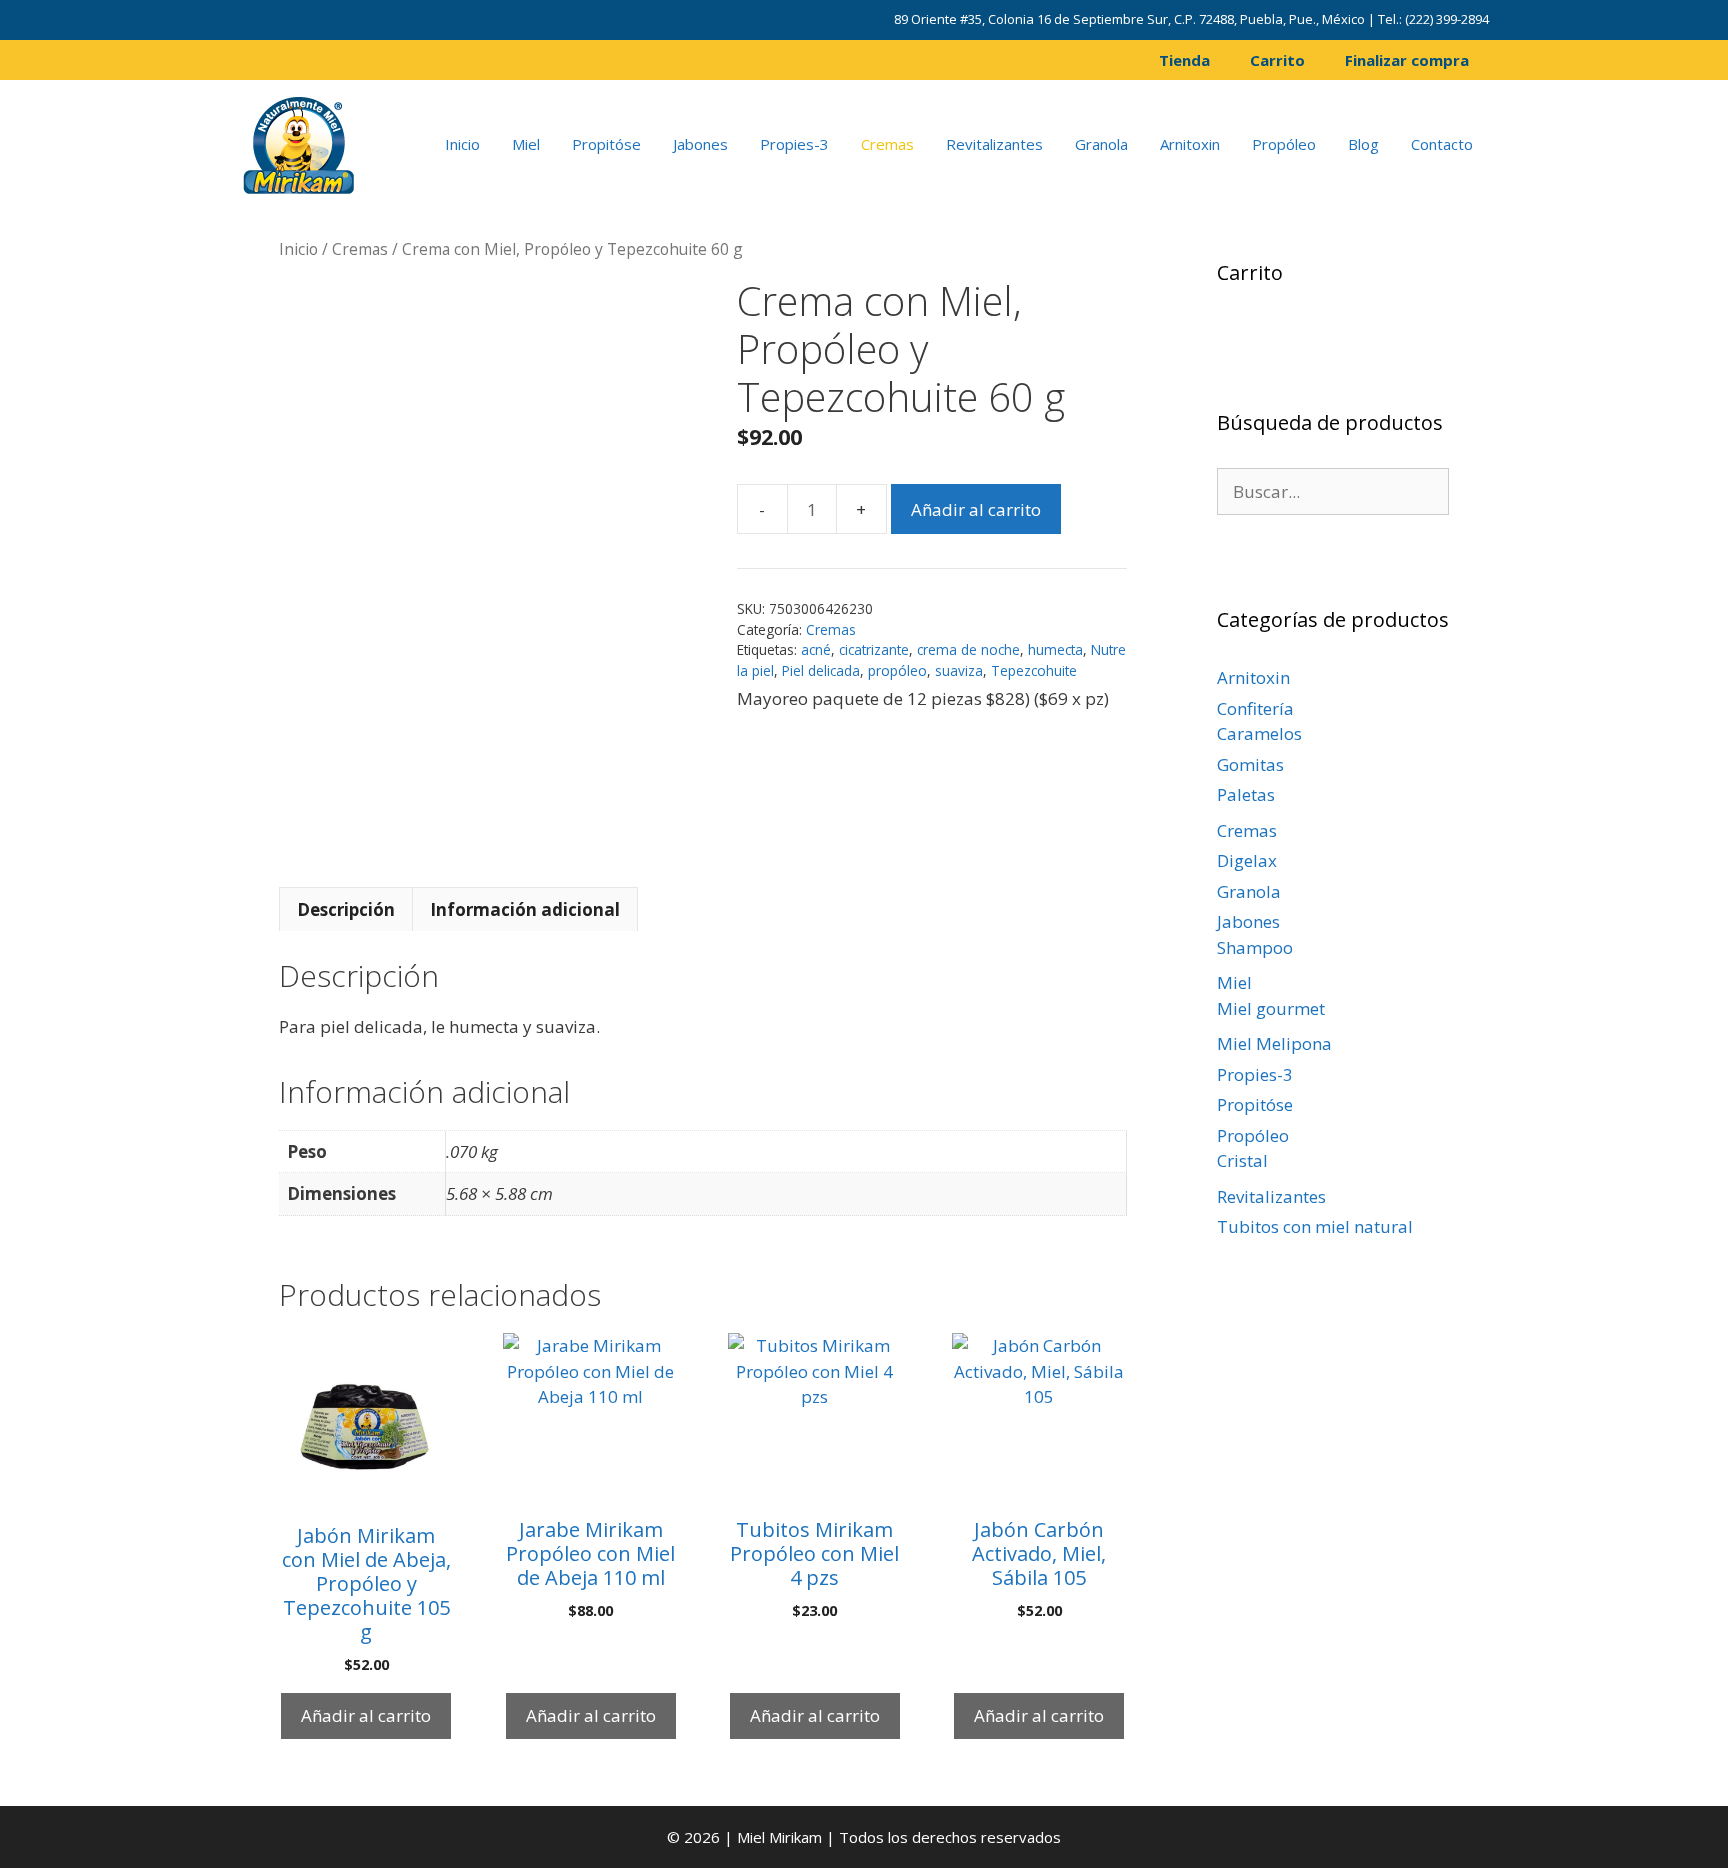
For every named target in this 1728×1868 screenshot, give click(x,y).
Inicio (462, 144)
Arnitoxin (1190, 144)
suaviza (959, 670)
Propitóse (606, 144)
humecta (1055, 649)
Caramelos (1259, 733)
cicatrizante (874, 649)
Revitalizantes (994, 144)
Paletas (1246, 794)
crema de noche (968, 649)
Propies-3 (794, 144)
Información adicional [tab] (525, 909)
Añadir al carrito (976, 509)
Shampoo (1255, 947)
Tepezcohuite (1034, 670)
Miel (526, 144)
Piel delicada (821, 670)
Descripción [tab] (346, 909)
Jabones (700, 144)
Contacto (1442, 144)
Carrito (1277, 60)
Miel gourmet (1271, 1008)
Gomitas (1250, 764)
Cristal (1242, 1160)
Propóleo (1284, 144)
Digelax (1247, 860)
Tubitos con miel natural (1315, 1226)
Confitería (1255, 708)
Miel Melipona (1274, 1043)
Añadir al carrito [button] (366, 1715)
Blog (1363, 144)
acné (816, 649)
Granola (1101, 144)
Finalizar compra (1407, 60)
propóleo (897, 670)
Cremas (887, 144)
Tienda (1184, 60)
